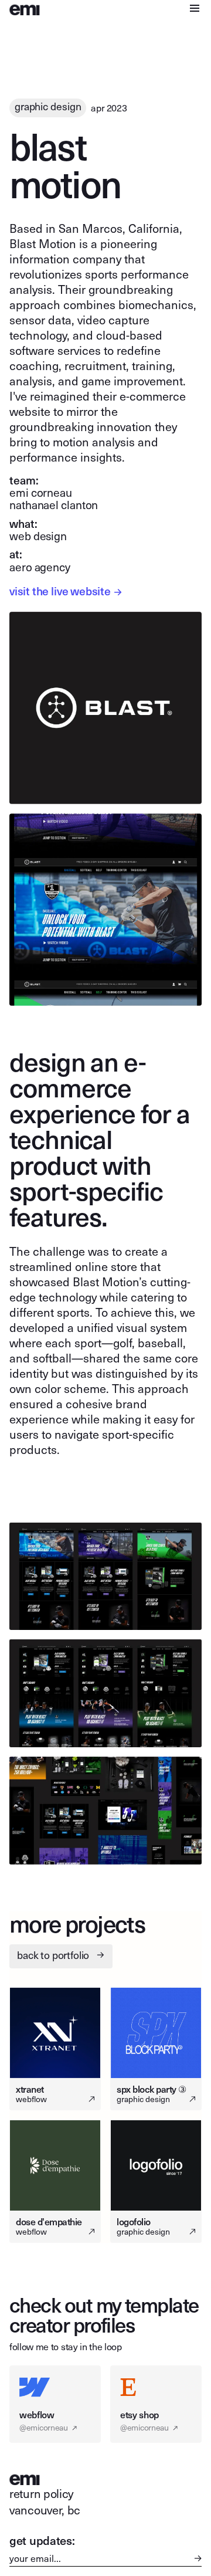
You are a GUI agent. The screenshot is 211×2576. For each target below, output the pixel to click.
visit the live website (66, 591)
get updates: (42, 2540)
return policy (41, 2493)
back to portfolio (61, 1955)
